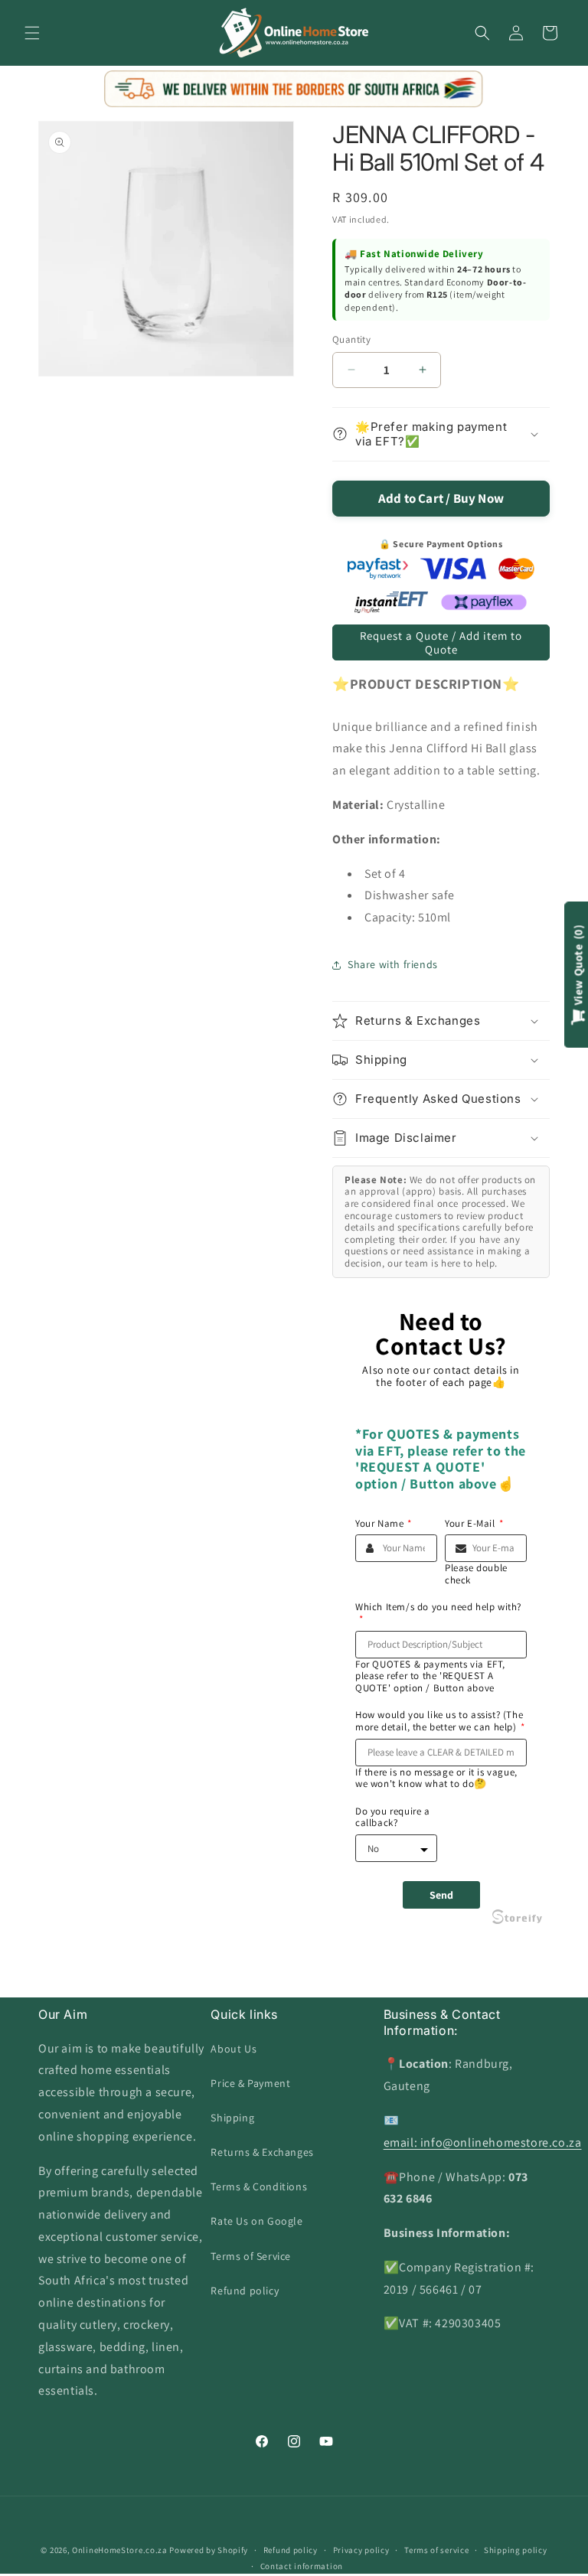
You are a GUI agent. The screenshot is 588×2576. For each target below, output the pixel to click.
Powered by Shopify (209, 2550)
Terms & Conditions (259, 2186)
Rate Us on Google (256, 2221)
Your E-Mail (474, 1524)
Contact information (302, 2566)
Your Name (384, 1524)
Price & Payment (250, 2083)
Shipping (232, 2118)
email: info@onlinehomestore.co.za (483, 2142)
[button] (32, 33)
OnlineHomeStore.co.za (120, 2550)
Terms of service (436, 2550)
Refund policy (245, 2291)
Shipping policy (516, 2550)
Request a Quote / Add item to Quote (441, 642)
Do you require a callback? (393, 1817)
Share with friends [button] (393, 964)
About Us (234, 2049)
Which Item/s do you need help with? (438, 1613)
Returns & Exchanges (262, 2152)
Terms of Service (251, 2256)
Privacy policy (361, 2550)
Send (441, 1895)
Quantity (351, 339)
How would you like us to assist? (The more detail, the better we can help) (440, 1721)
